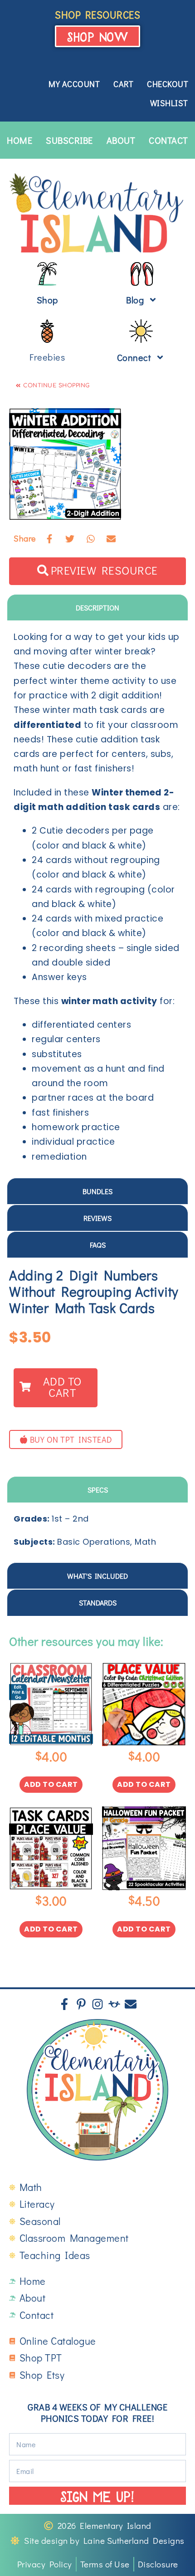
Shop (47, 300)
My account (74, 84)
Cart (123, 84)
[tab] (97, 607)
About (121, 140)
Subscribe (69, 140)
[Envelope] (131, 2004)
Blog (135, 300)
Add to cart (51, 1784)
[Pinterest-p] (81, 2004)
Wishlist (169, 103)
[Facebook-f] (64, 2004)
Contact (168, 140)
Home (19, 140)
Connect (134, 357)
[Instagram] (97, 2004)
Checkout (168, 84)
